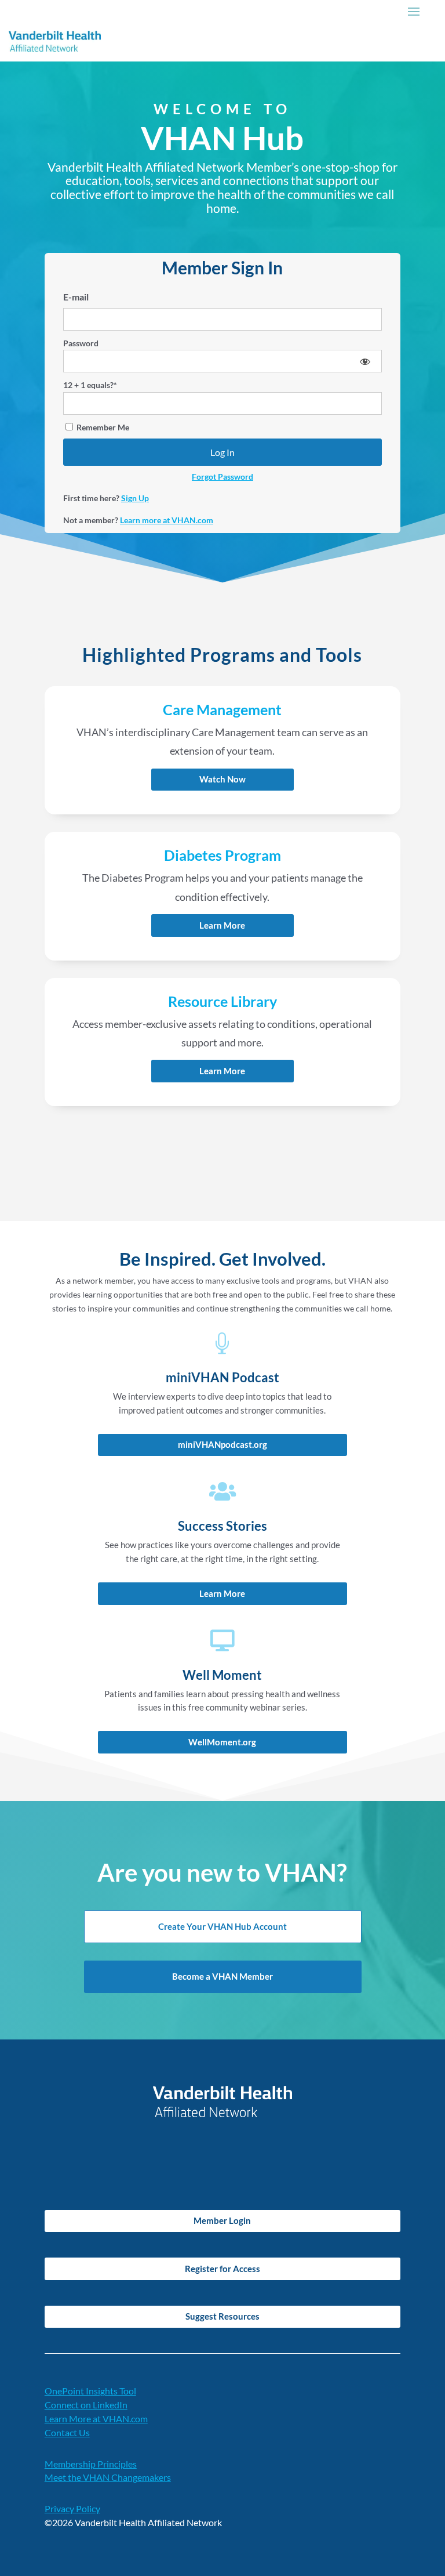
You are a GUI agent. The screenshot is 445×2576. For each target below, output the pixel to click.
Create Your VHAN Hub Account (222, 1926)
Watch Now (222, 779)
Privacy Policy (72, 2508)
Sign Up (135, 498)
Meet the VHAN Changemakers (108, 2477)
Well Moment (222, 1675)
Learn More (222, 925)
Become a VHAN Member (222, 1976)
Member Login (222, 2220)
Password (81, 343)
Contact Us (67, 2432)
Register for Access (222, 2269)
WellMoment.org (222, 1742)
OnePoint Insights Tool (90, 2391)
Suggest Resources (222, 2316)
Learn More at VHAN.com (96, 2419)
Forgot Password (222, 477)
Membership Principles (91, 2464)
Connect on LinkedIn (86, 2405)
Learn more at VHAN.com (167, 520)
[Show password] (365, 361)
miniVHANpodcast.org (222, 1444)
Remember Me (102, 427)
